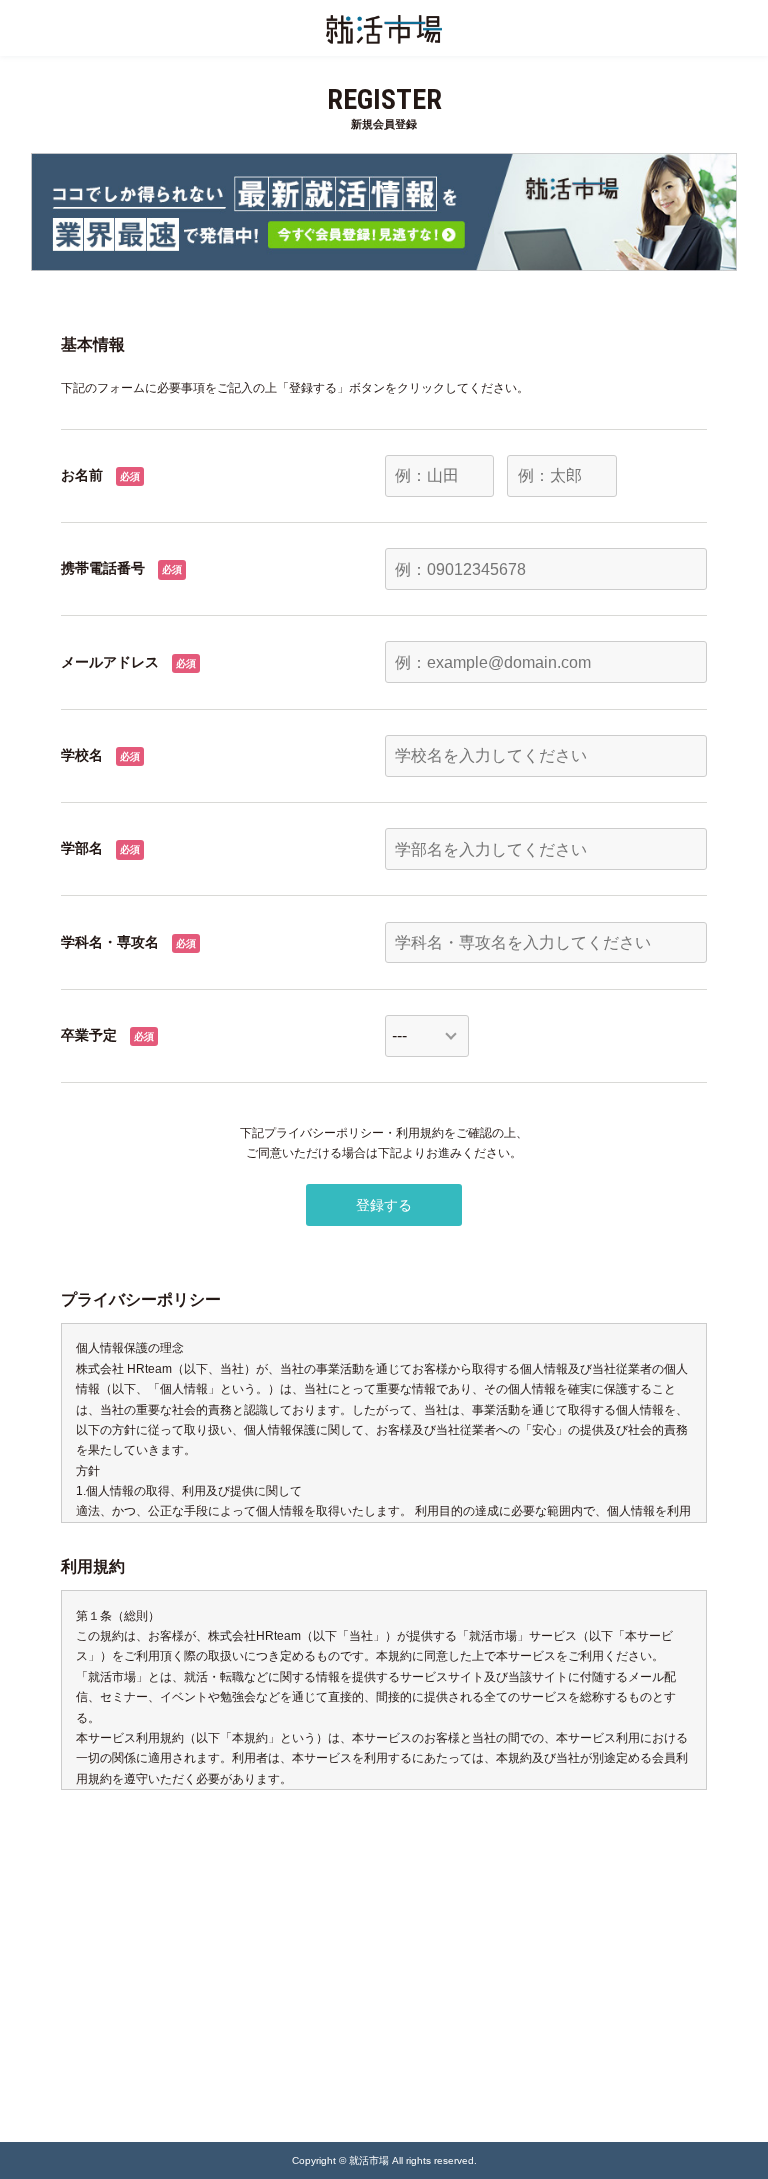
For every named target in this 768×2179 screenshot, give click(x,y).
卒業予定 (89, 1035)
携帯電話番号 (103, 568)
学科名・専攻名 (110, 942)
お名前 (82, 475)
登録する (384, 1205)
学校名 (82, 755)
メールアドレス (110, 662)
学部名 (82, 848)
